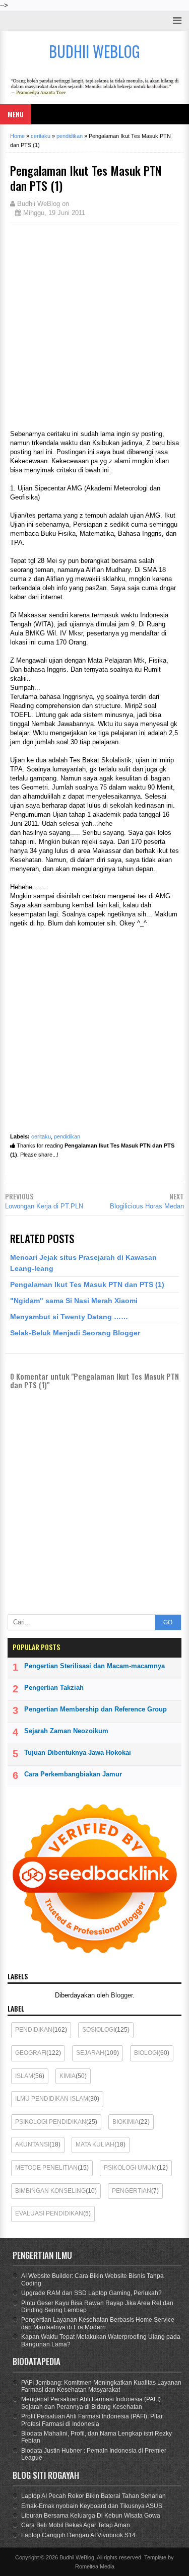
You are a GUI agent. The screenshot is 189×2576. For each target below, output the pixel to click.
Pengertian (132, 2191)
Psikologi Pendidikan (51, 2122)
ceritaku (41, 1136)
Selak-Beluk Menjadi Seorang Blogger (75, 1333)
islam (24, 2076)
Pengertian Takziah (54, 1688)
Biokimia (125, 2122)
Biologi (146, 2053)
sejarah (90, 2053)
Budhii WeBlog (77, 2557)
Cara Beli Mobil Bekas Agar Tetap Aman (76, 2525)
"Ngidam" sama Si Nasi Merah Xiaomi (74, 1301)
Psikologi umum (130, 2168)
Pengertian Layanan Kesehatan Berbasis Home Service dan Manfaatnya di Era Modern (98, 2323)
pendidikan (67, 1136)
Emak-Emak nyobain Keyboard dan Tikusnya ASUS (92, 2506)
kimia (68, 2076)
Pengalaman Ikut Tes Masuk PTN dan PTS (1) (87, 1284)
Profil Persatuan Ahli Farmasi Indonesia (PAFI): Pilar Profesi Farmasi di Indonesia (92, 2420)
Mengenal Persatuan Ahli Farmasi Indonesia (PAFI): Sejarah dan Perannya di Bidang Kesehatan (92, 2403)
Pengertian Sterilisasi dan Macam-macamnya (94, 1666)
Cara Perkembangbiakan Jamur (73, 1774)
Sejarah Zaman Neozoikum (66, 1731)
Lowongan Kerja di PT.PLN (44, 1206)
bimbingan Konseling (50, 2191)
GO (168, 1622)
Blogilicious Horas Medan (147, 1206)
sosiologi (99, 2030)
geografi (31, 2053)
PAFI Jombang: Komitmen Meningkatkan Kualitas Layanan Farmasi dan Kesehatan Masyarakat (101, 2386)
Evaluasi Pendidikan (49, 2213)
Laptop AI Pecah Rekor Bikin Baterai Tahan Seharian (93, 2496)
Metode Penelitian (46, 2168)
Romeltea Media (95, 2566)
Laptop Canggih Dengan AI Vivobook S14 (78, 2535)
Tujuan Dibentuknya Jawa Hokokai (78, 1752)
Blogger (122, 1995)
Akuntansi (32, 2144)
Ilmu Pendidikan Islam (52, 2099)
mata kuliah (95, 2144)
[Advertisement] (94, 325)
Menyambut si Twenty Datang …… (69, 1317)
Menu (16, 114)
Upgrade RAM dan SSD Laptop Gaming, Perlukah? (91, 2293)
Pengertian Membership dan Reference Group (96, 1709)
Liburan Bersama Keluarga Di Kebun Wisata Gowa (91, 2516)
